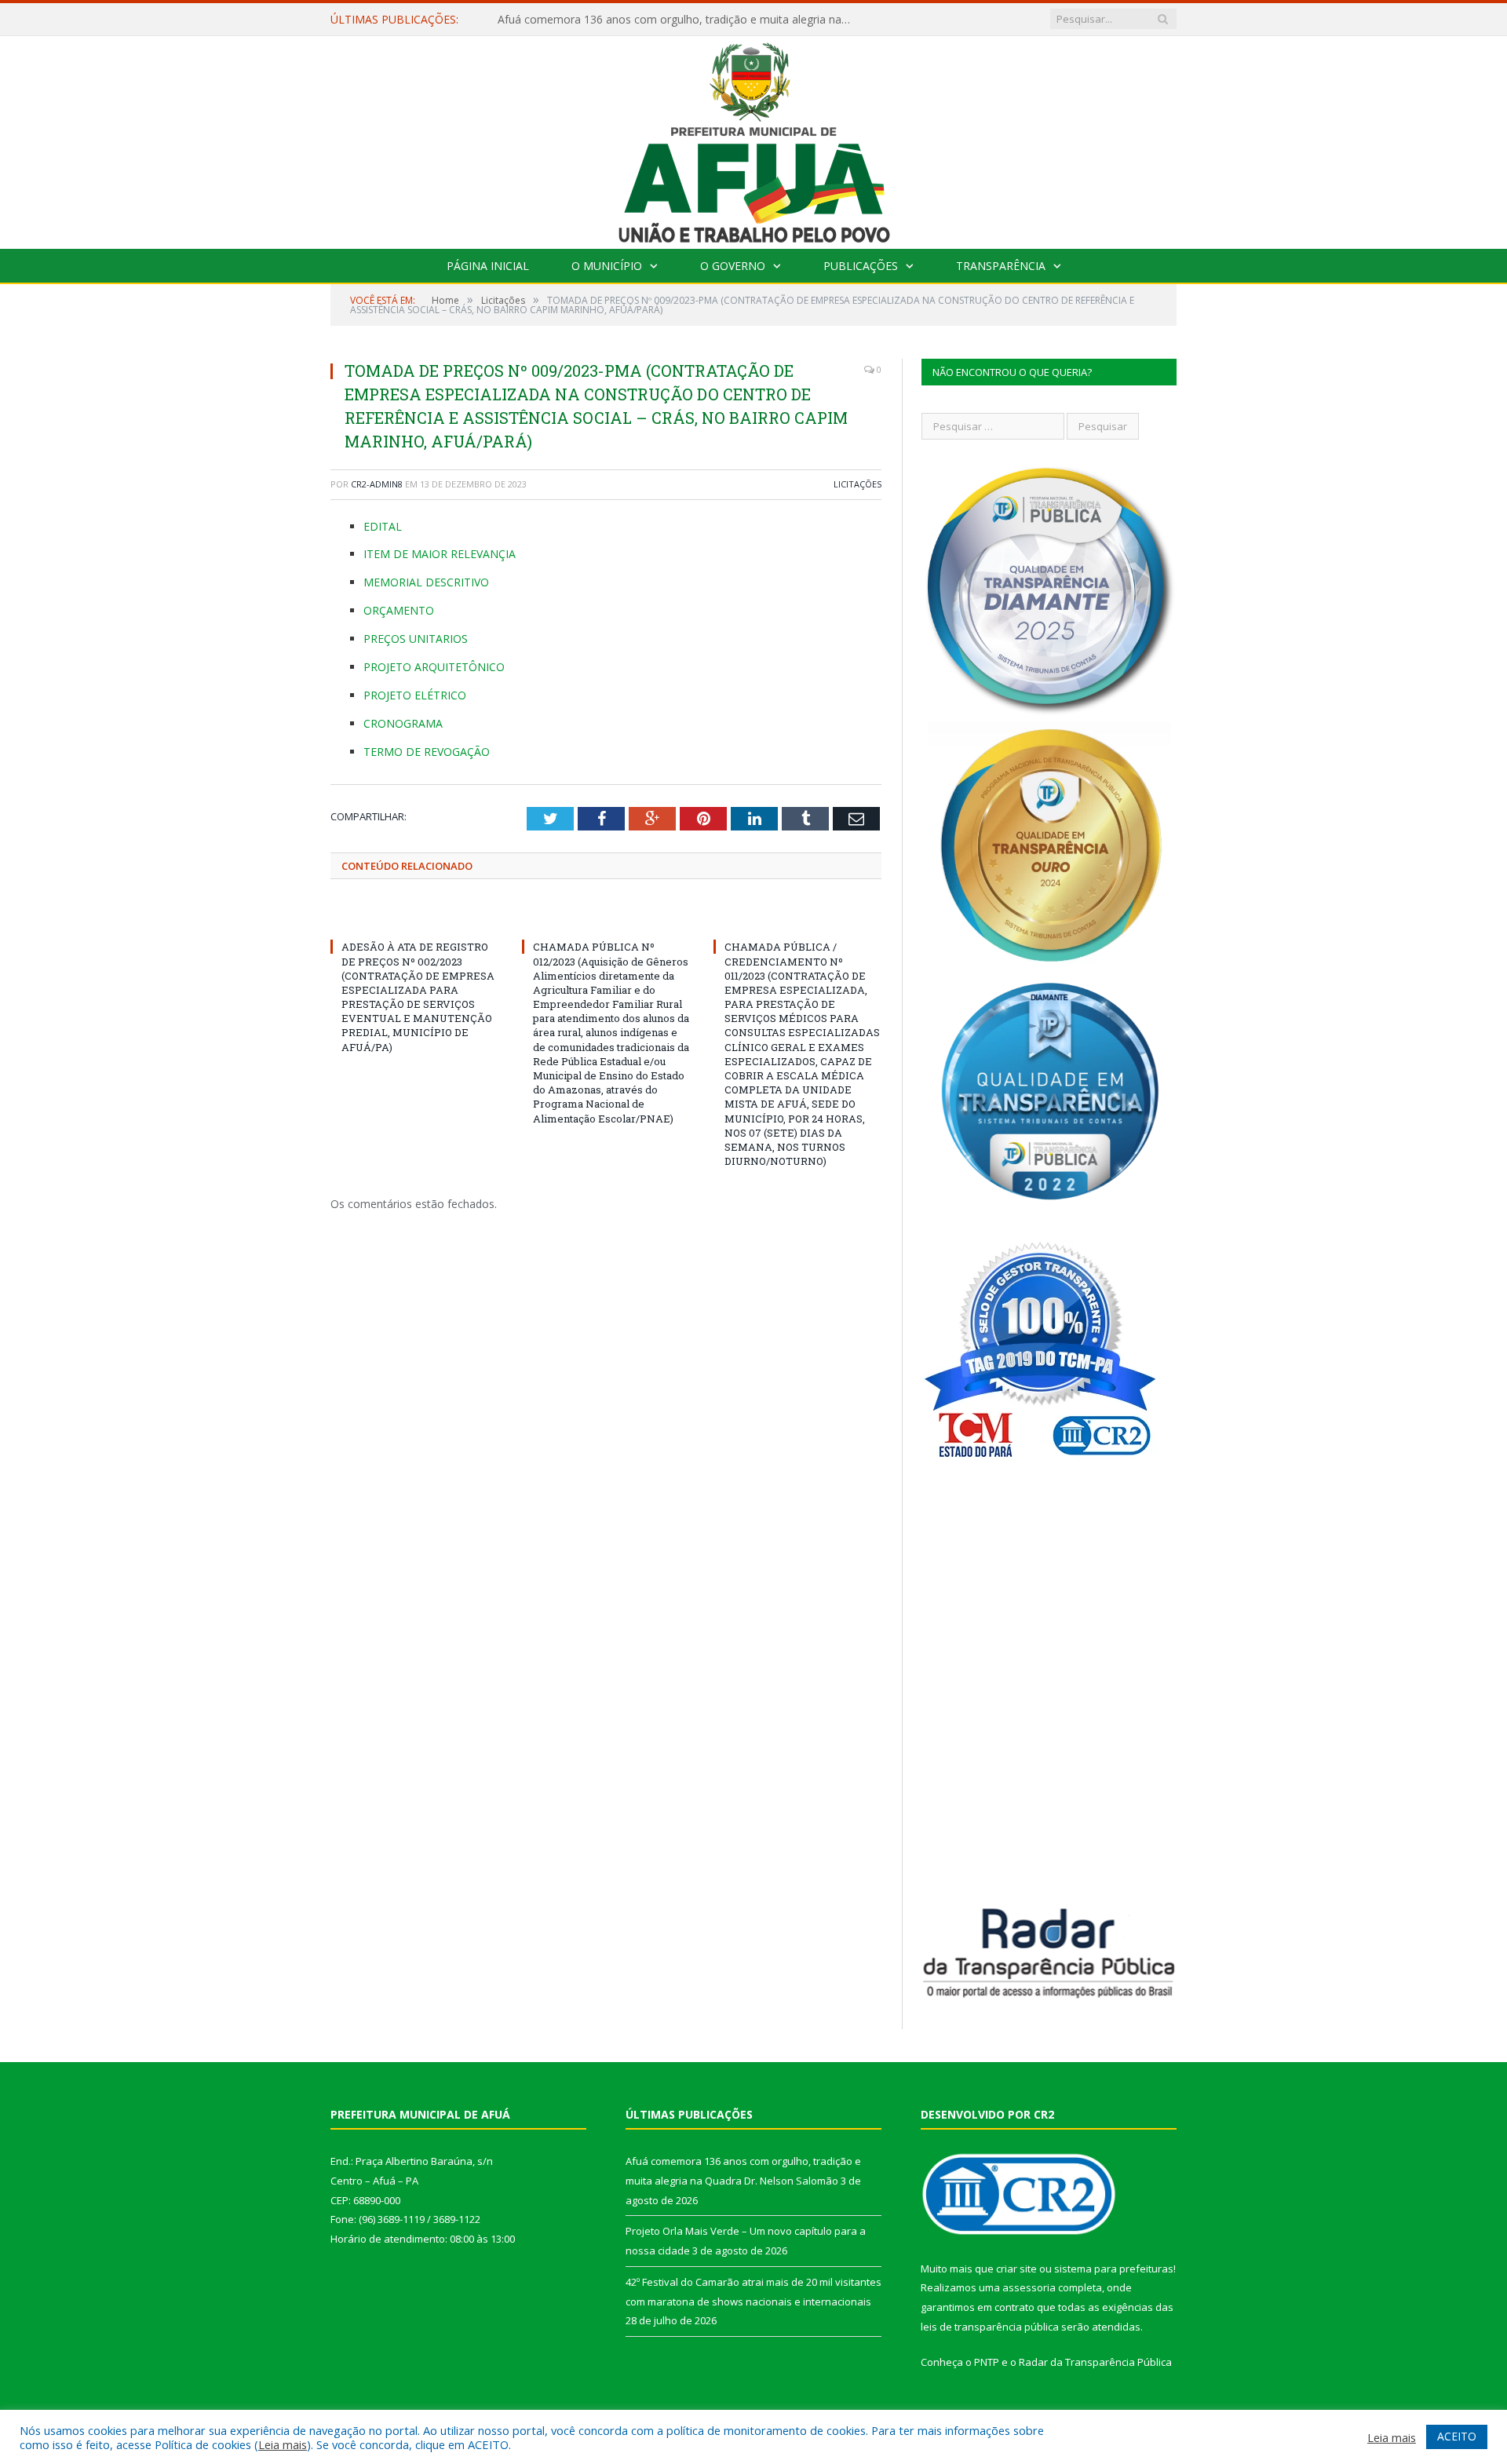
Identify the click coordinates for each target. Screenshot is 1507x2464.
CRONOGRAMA (403, 723)
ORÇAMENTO (399, 610)
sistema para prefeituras (1114, 2269)
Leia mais (283, 2444)
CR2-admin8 (377, 484)
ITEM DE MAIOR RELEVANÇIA (440, 554)
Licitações (857, 484)
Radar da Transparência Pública (1095, 2362)
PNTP (987, 2362)
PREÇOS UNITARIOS (416, 639)
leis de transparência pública (990, 2327)
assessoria (1029, 2287)
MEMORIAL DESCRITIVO (426, 582)
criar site (1016, 2269)
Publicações (861, 266)
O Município (607, 266)
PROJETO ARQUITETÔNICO (434, 667)
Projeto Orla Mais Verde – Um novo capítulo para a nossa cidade (663, 20)
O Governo (733, 266)
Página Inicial (488, 266)
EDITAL (383, 526)
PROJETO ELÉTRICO (415, 695)
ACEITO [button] (1457, 2436)
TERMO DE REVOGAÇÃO (427, 752)
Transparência (1001, 266)
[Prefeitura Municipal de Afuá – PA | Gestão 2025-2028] (754, 139)
